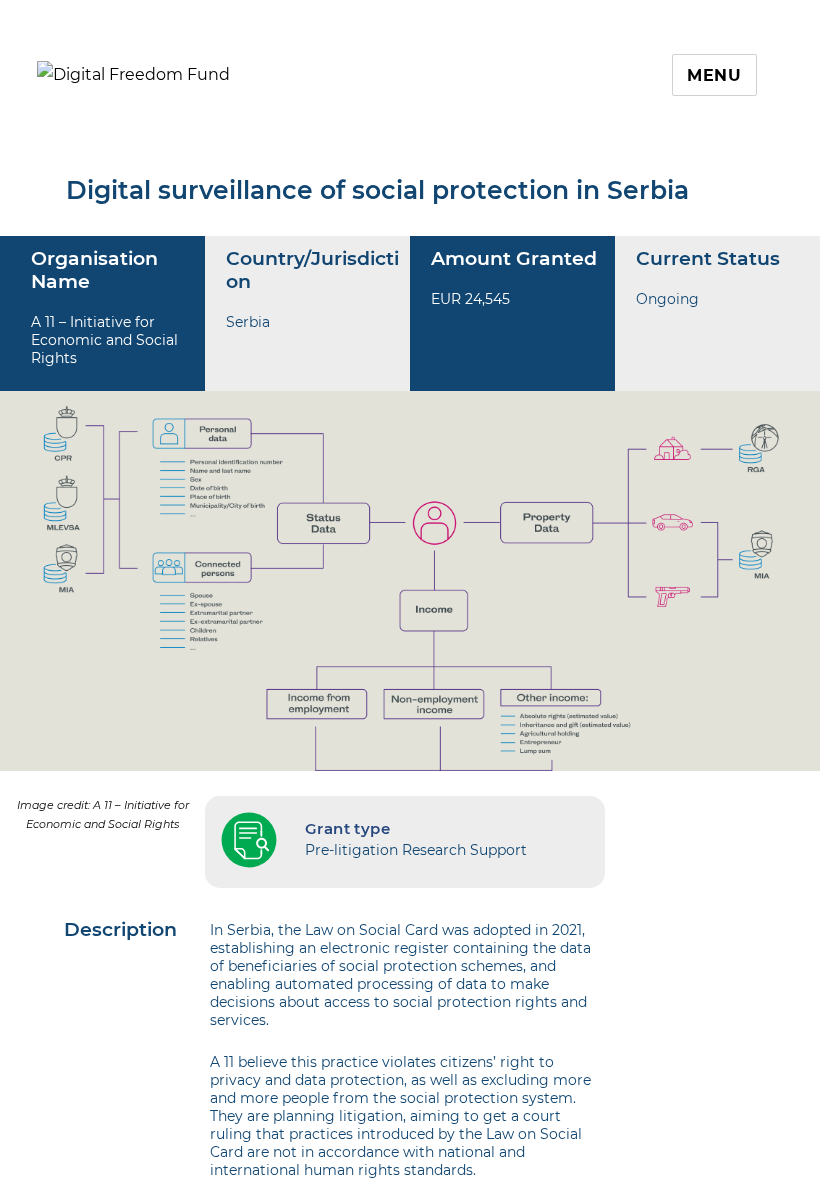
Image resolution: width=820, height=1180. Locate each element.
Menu (714, 75)
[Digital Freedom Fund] (133, 73)
